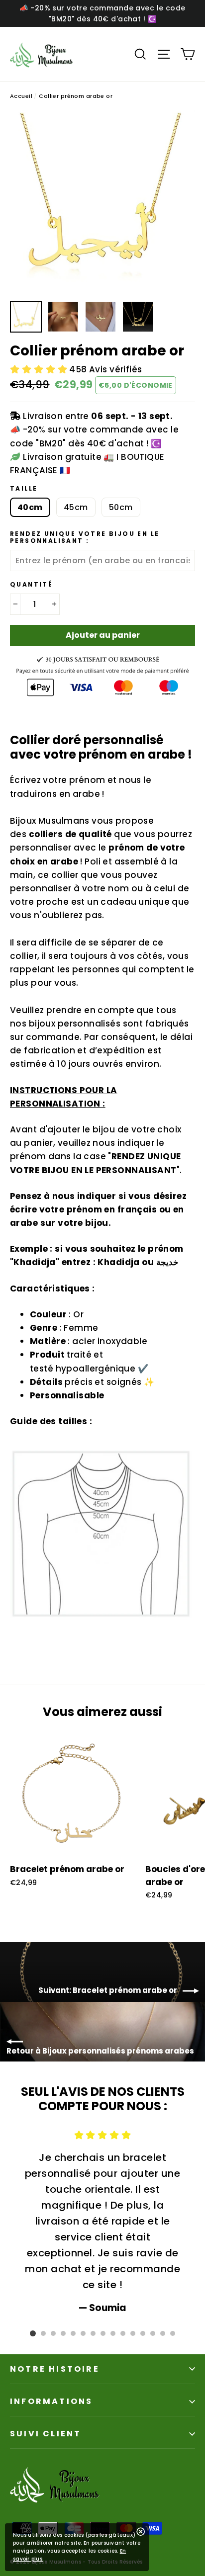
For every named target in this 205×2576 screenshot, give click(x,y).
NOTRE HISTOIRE (55, 2369)
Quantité (31, 585)
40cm (30, 507)
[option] (102, 203)
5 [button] (73, 2333)
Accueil (21, 96)
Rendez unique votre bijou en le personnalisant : (85, 538)
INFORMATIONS (51, 2401)
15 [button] (173, 2333)
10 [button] (123, 2333)
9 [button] (113, 2333)
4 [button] (63, 2333)
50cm (121, 507)
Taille (24, 489)
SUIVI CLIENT (46, 2434)
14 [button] (163, 2333)
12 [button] (143, 2333)
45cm (76, 507)
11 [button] (133, 2333)
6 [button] (83, 2333)
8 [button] (103, 2333)
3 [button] (53, 2333)
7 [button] (93, 2333)
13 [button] (153, 2333)
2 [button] (43, 2333)
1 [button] (33, 2333)
